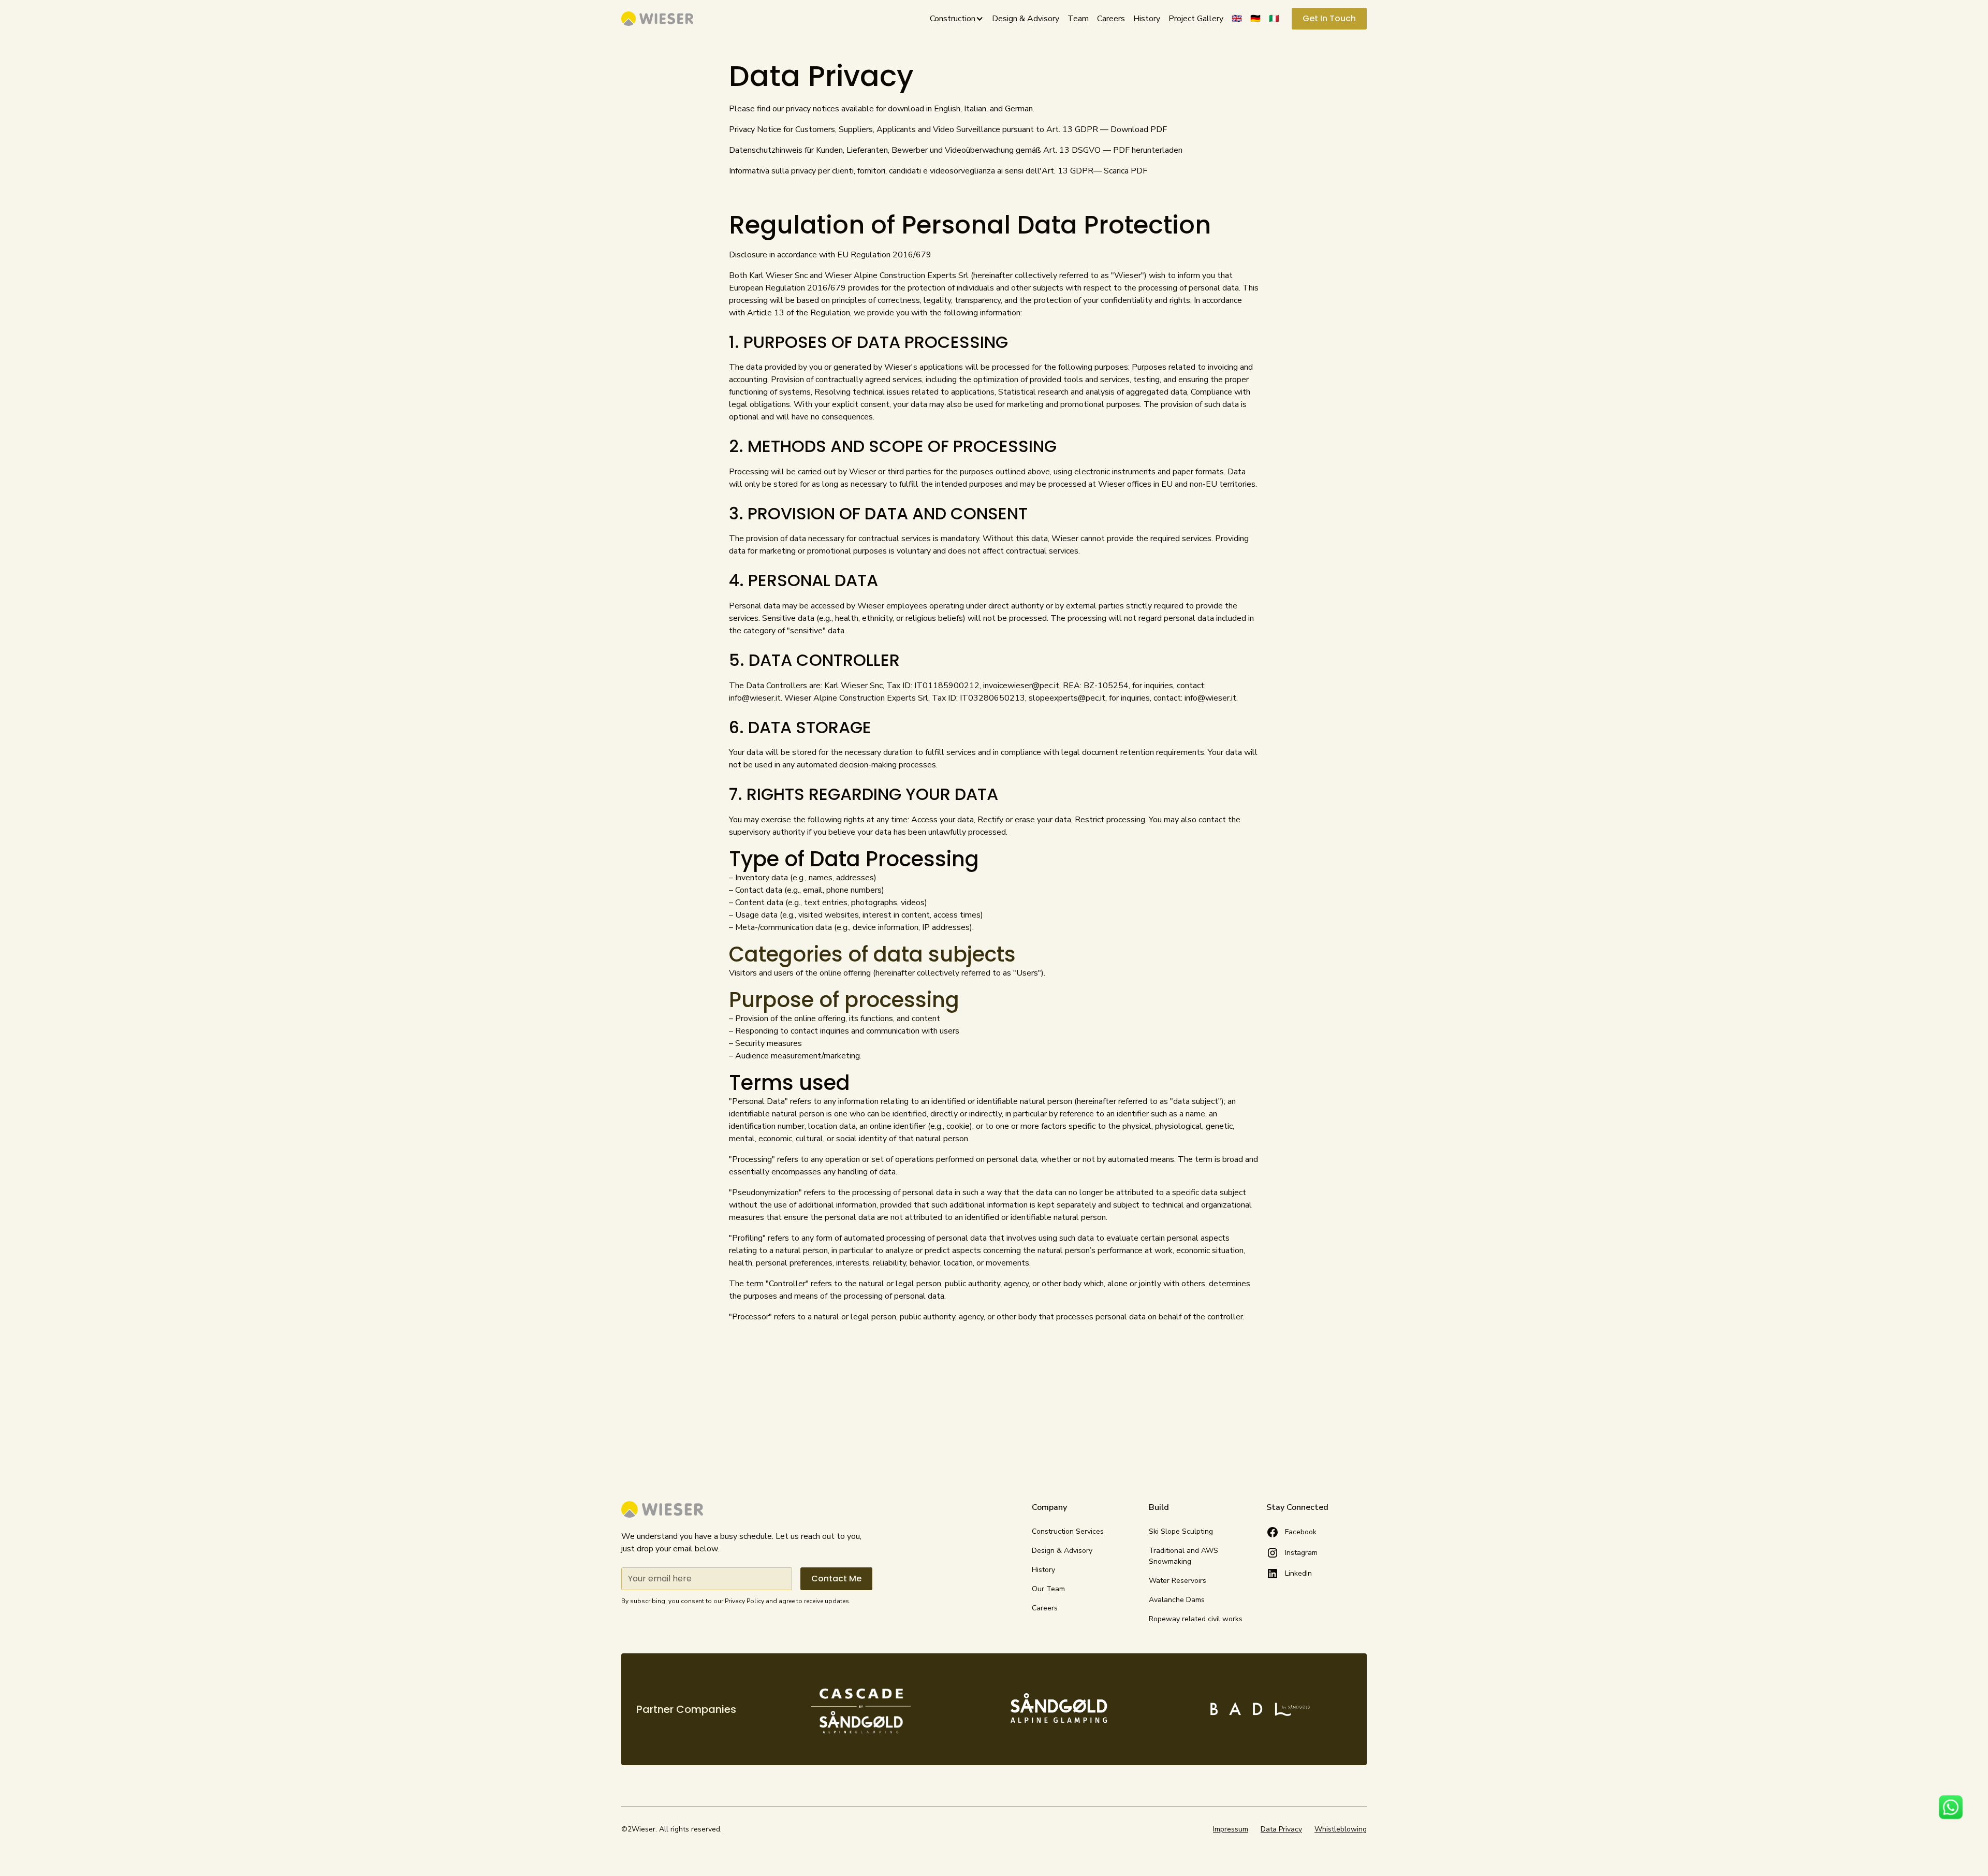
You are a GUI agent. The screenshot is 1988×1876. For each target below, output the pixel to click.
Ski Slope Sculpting (1181, 1531)
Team (1078, 19)
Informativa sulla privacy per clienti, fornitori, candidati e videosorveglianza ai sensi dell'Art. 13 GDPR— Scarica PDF (938, 171)
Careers (1111, 19)
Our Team (1048, 1589)
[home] (657, 19)
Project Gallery (1196, 19)
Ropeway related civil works (1196, 1619)
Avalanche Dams (1177, 1600)
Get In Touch (1329, 18)
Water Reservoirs (1178, 1581)
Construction (953, 19)
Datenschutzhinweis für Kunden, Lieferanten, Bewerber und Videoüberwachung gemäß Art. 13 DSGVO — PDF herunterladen (956, 150)
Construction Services (1068, 1531)
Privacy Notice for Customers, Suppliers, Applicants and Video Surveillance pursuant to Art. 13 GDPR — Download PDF (948, 129)
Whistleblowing (1341, 1829)
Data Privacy (1281, 1829)
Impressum (1231, 1829)
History (1147, 19)
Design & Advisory (1026, 19)
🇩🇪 (1255, 19)
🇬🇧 (1237, 19)
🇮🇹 (1274, 19)
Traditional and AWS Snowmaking (1183, 1556)
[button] (953, 19)
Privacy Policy (744, 1601)
